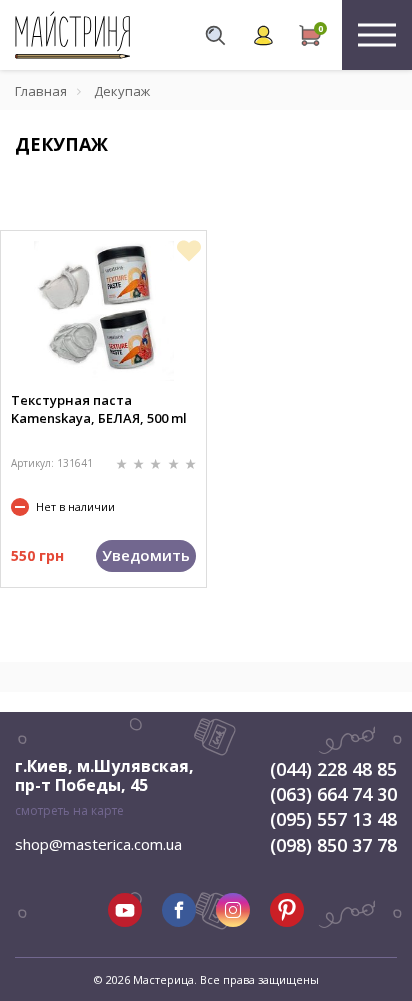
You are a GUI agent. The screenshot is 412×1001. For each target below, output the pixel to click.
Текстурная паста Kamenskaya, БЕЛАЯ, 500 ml (99, 409)
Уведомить (146, 555)
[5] (190, 462)
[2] (140, 462)
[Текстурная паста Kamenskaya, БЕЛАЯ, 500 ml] (104, 311)
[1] (123, 462)
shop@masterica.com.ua (98, 844)
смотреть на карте (69, 810)
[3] (157, 462)
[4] (175, 462)
